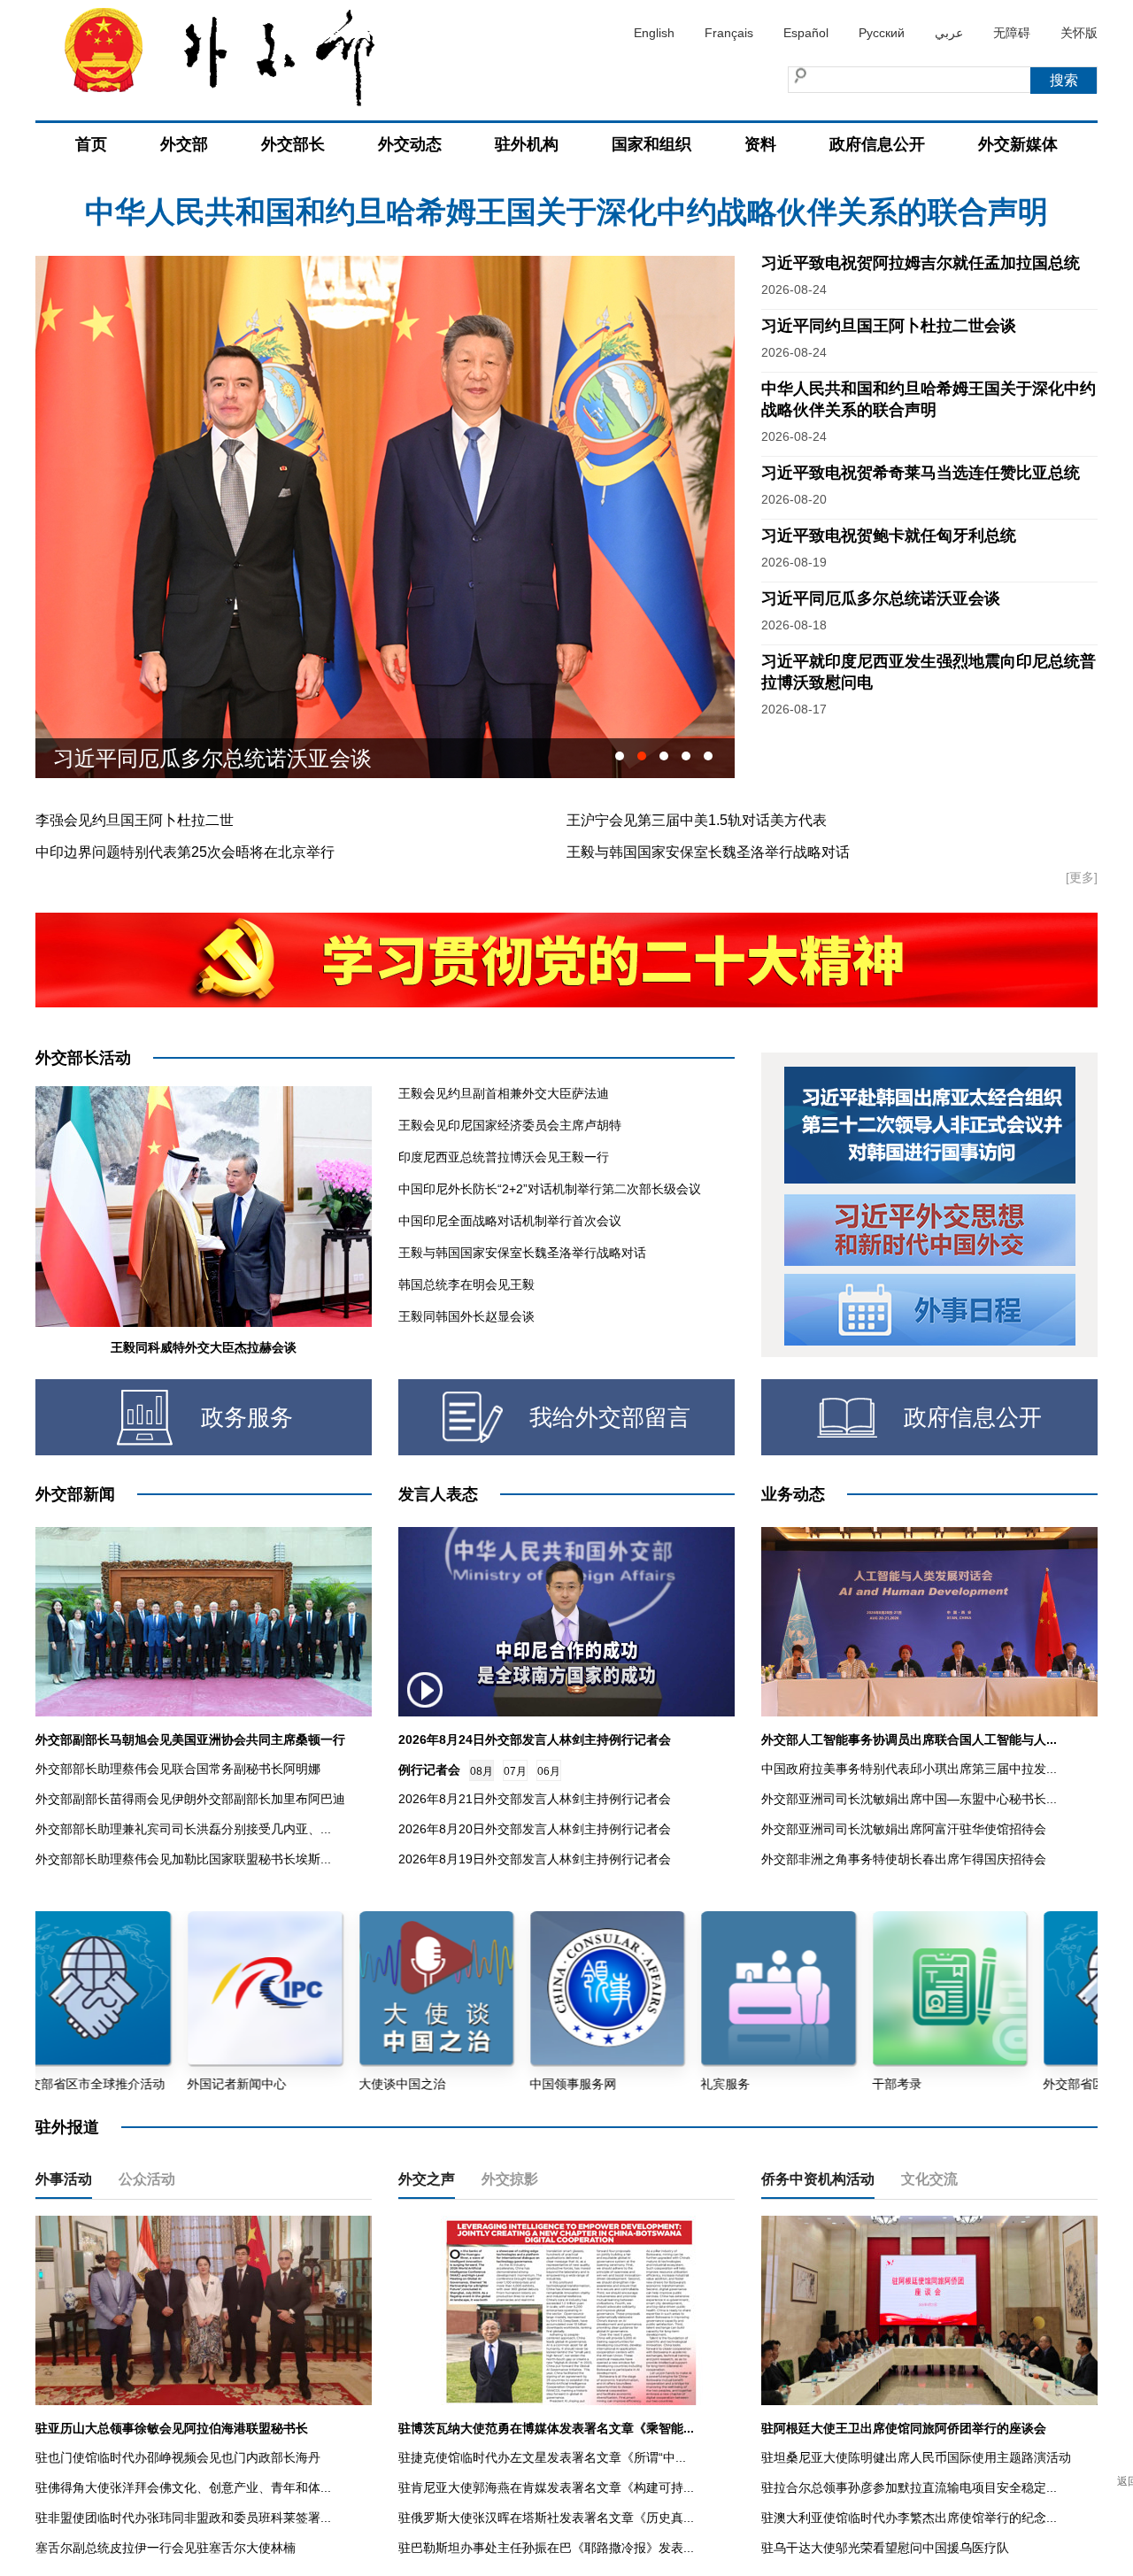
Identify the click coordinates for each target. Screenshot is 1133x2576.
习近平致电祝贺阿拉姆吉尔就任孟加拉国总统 (566, 212)
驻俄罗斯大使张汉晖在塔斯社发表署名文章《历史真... (546, 2518)
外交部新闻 (75, 1494)
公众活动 (147, 2179)
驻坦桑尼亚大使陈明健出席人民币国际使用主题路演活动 (916, 2457)
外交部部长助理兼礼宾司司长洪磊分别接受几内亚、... (183, 1829)
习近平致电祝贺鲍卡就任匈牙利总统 (889, 536)
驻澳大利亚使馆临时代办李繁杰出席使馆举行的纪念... (909, 2518)
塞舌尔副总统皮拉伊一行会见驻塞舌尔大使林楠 (166, 2548)
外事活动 (64, 2179)
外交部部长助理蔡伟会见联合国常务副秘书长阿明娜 (178, 1769)
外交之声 (427, 2179)
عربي (949, 33)
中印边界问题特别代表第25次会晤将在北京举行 (185, 852)
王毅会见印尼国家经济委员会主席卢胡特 (510, 1125)
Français (729, 33)
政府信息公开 (877, 144)
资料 (760, 144)
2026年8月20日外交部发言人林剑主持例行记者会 (535, 1829)
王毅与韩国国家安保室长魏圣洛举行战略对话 (708, 852)
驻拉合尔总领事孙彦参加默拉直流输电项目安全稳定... (909, 2487)
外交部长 (293, 144)
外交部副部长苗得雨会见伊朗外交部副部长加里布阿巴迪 (190, 1799)
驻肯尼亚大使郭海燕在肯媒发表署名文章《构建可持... (546, 2487)
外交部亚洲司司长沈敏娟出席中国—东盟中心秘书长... (909, 1799)
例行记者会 (429, 1770)
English (654, 33)
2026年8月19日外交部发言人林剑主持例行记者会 (535, 1859)
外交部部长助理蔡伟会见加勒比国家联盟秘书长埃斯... (183, 1859)
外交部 (184, 144)
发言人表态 (438, 1494)
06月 (549, 1771)
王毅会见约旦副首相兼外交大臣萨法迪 (504, 1093)
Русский (882, 33)
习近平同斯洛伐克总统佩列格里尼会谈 (234, 758)
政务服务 (247, 1417)
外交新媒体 (1018, 144)
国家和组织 (651, 144)
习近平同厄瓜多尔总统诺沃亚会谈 (881, 598)
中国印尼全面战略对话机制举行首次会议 (510, 1221)
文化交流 (929, 2179)
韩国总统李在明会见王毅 (466, 1284)
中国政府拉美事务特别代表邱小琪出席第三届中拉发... (909, 1769)
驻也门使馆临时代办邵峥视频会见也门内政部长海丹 (178, 2457)
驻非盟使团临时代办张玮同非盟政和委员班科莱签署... (183, 2518)
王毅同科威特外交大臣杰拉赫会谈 (204, 1347)
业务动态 (793, 1494)
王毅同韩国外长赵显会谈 (466, 1316)
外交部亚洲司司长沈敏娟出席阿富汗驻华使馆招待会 (904, 1829)
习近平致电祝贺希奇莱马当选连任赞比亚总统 (921, 473)
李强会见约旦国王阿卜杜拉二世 (135, 820)
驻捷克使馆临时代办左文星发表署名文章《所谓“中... (542, 2457)
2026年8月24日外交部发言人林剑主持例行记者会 (535, 1739)
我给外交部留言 (610, 1417)
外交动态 (410, 144)
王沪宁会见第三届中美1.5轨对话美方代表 (697, 820)
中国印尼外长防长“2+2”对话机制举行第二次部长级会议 (550, 1189)
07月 (515, 1771)
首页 (91, 144)
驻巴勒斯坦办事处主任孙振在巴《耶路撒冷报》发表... (546, 2548)
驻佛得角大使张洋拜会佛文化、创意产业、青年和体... (183, 2487)
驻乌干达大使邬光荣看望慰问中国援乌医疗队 (885, 2548)
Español (806, 33)
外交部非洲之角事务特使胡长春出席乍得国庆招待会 (904, 1859)
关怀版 (1079, 33)
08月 (482, 1771)
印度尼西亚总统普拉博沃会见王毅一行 (504, 1157)
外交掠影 (510, 2179)
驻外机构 (527, 144)
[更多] (1082, 877)
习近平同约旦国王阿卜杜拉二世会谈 (889, 326)
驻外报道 (67, 2127)
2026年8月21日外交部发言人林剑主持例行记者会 (535, 1799)
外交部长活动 (83, 1058)
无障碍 (1012, 33)
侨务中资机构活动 (818, 2179)
